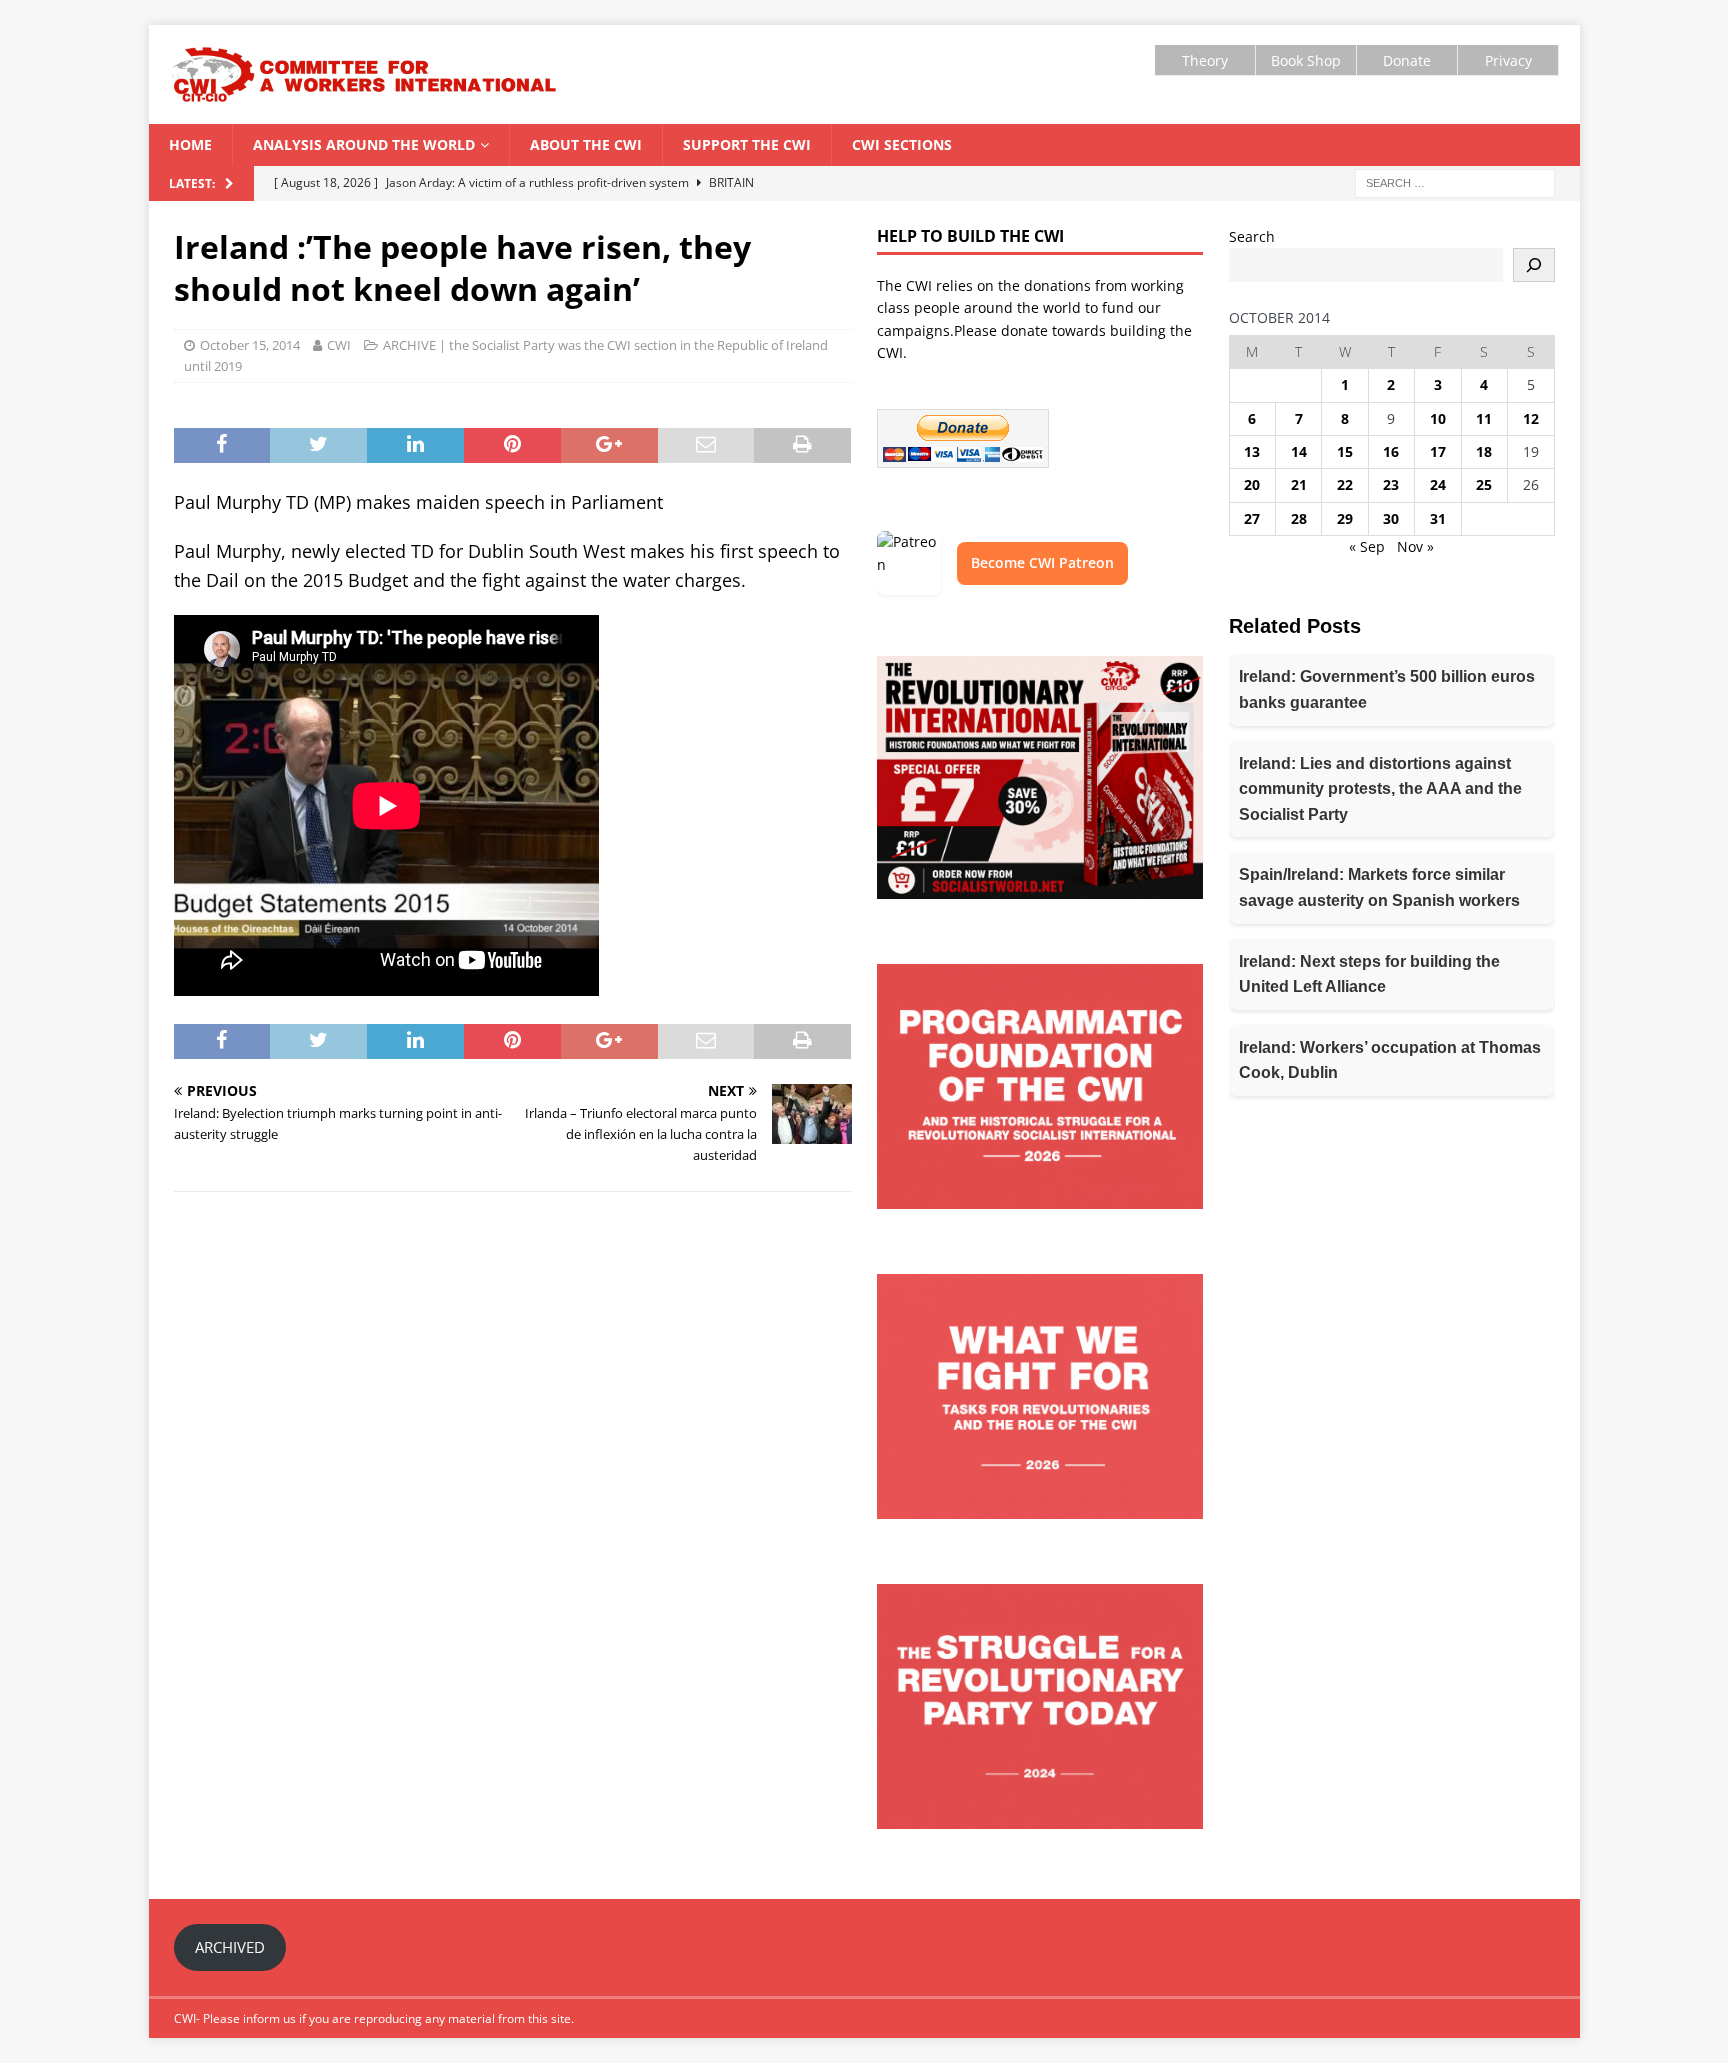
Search (1252, 236)
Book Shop (1306, 60)
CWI (339, 345)
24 (1438, 484)
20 (1252, 484)
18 (1484, 451)
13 (1252, 451)
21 (1299, 484)
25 (1484, 484)
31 (1438, 518)
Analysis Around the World (364, 144)
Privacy (1508, 60)
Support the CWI (747, 144)
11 (1484, 418)
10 (1438, 418)
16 (1391, 451)
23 (1391, 484)
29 (1345, 518)
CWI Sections (902, 144)
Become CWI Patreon (1042, 562)
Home (190, 144)
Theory (1205, 60)
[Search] (1534, 265)
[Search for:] (1455, 181)
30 (1391, 518)
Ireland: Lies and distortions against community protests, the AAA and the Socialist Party (1380, 789)
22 (1345, 484)
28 (1299, 518)
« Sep (1367, 546)
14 (1299, 451)
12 (1531, 418)
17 (1438, 451)
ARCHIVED (230, 1947)
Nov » (1415, 546)
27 (1252, 518)
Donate (1407, 60)
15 (1345, 451)
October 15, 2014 (250, 345)
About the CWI (586, 144)
